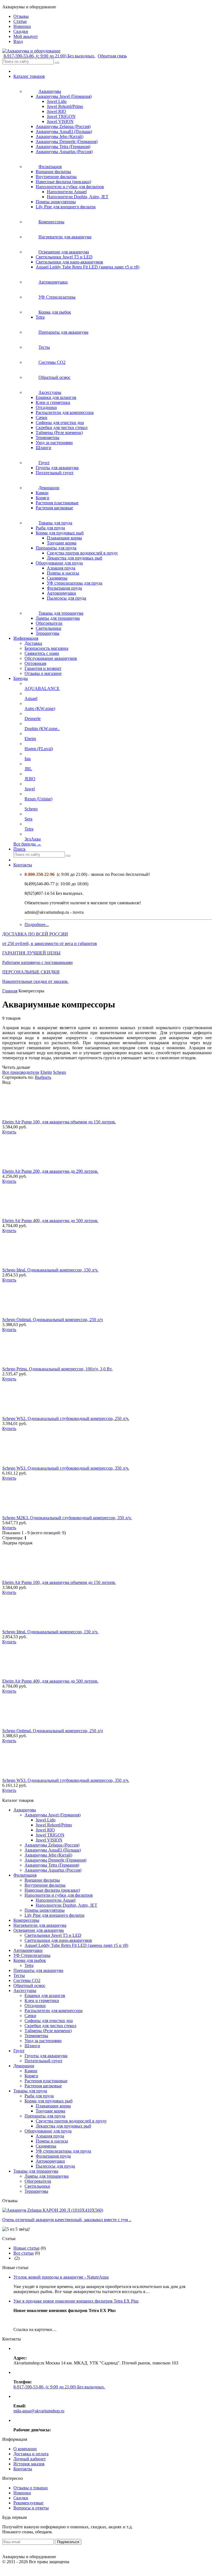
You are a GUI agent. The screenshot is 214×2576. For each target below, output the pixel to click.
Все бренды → (27, 844)
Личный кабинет (30, 2459)
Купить (9, 1132)
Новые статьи (26, 2248)
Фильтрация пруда (64, 588)
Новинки (22, 2493)
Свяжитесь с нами (42, 653)
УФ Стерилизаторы (32, 1955)
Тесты (19, 1975)
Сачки (42, 417)
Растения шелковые (54, 508)
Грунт (19, 2051)
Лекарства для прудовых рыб (75, 558)
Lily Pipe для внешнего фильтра (66, 207)
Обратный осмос (29, 1985)
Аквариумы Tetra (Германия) (63, 146)
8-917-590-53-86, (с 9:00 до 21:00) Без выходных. (49, 56)
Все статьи (24, 2253)
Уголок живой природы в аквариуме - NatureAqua (61, 2277)
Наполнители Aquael (67, 192)
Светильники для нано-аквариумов (69, 262)
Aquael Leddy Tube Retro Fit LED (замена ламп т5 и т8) (87, 267)
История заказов (29, 2464)
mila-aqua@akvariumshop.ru (39, 2411)
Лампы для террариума (58, 618)
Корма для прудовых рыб (60, 533)
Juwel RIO (56, 111)
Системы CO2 (27, 1980)
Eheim (46, 1072)
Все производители (21, 1072)
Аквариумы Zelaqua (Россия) (63, 126)
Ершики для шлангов (56, 397)
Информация (26, 638)
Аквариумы (25, 1810)
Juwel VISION (60, 121)
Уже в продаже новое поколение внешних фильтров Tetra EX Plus (76, 2301)
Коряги (42, 498)
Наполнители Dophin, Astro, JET (78, 197)
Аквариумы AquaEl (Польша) (64, 131)
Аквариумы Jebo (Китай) (59, 136)
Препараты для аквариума (38, 1970)
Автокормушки (61, 593)
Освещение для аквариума (39, 1930)
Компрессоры (26, 1920)
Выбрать (43, 1077)
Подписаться (68, 2542)
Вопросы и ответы (31, 2508)
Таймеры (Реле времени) (59, 432)
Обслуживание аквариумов (51, 658)
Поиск (20, 849)
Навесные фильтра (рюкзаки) (63, 182)
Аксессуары (25, 1990)
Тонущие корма (62, 543)
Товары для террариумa (36, 2171)
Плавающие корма (64, 538)
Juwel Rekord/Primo (65, 106)
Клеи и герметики (53, 402)
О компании (25, 2449)
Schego (59, 1072)
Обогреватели (49, 623)
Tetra (40, 317)
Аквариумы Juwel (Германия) (64, 96)
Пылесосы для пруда (66, 598)
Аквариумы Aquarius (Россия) (64, 152)
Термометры (48, 438)
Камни (42, 493)
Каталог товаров (29, 76)
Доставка (33, 643)
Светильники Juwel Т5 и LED (64, 257)
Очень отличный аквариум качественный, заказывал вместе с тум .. (67, 2220)
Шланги (43, 448)
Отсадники (46, 407)
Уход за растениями (54, 443)
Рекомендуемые (28, 2503)
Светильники (48, 628)
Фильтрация (25, 1875)
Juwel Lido (57, 101)
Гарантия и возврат (43, 668)
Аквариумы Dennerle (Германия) (67, 141)
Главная (10, 991)
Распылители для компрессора (65, 412)
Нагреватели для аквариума (40, 1925)
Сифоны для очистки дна (60, 422)
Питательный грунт (55, 473)
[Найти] (57, 63)
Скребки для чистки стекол (62, 427)
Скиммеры (57, 578)
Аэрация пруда (61, 568)
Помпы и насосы (63, 573)
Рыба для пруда (50, 528)
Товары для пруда (30, 2091)
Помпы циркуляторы (56, 202)
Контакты (23, 865)
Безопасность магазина (46, 648)
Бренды (21, 678)
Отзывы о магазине (43, 673)
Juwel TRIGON (61, 116)
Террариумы (48, 633)
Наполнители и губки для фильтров (70, 187)
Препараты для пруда (56, 548)
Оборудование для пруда (59, 563)
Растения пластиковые (57, 503)
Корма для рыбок (30, 1960)
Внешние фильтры (53, 172)
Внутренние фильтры (56, 177)
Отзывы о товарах (31, 2488)
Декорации (24, 2066)
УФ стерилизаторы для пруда (75, 583)
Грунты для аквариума (57, 468)
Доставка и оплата (31, 2454)
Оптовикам (35, 663)
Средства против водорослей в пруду (82, 553)
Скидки (21, 2498)
